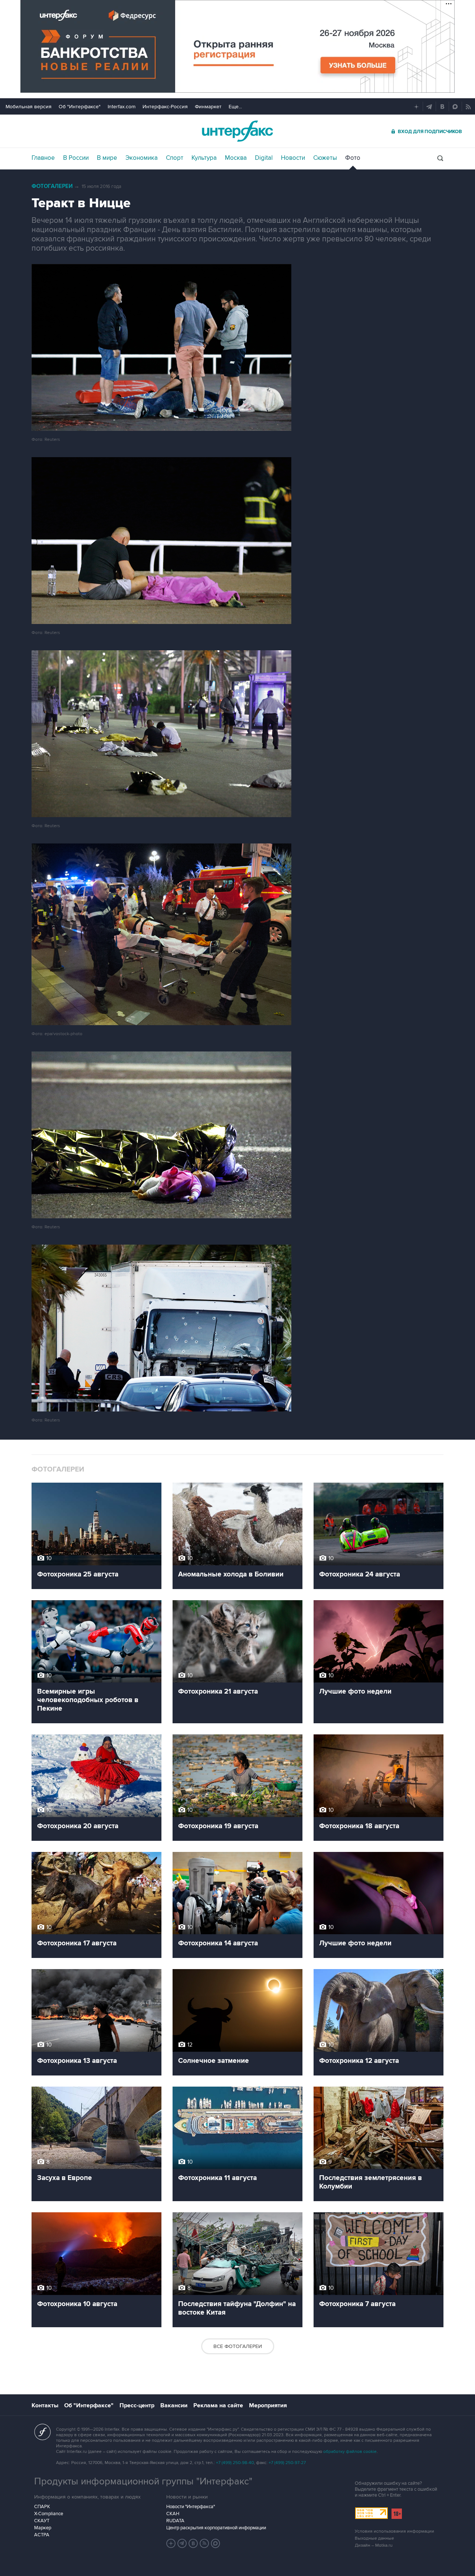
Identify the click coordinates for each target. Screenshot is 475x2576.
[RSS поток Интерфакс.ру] (204, 2543)
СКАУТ (42, 2521)
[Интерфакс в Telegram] (182, 2543)
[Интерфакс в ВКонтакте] (193, 2543)
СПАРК (42, 2507)
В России (76, 158)
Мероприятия (268, 2405)
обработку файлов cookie (350, 2452)
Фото (353, 158)
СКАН (173, 2514)
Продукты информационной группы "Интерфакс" (143, 2481)
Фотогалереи (52, 186)
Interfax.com (122, 107)
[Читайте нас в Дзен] (171, 2543)
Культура (204, 158)
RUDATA (175, 2521)
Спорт (175, 158)
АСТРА (42, 2535)
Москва (236, 158)
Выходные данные (374, 2538)
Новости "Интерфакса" (191, 2507)
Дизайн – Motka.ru (374, 2545)
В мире (107, 158)
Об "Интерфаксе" (80, 107)
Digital (264, 158)
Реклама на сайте (218, 2405)
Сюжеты (325, 158)
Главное (43, 158)
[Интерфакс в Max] (216, 2543)
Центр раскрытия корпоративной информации (216, 2528)
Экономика (142, 158)
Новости (293, 158)
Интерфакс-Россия (165, 107)
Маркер (43, 2528)
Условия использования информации (394, 2531)
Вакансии (174, 2405)
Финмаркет (208, 107)
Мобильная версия (29, 107)
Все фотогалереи (238, 2346)
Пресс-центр (137, 2405)
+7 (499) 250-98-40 (235, 2463)
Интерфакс (237, 131)
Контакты (45, 2405)
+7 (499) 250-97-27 (287, 2463)
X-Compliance (49, 2514)
